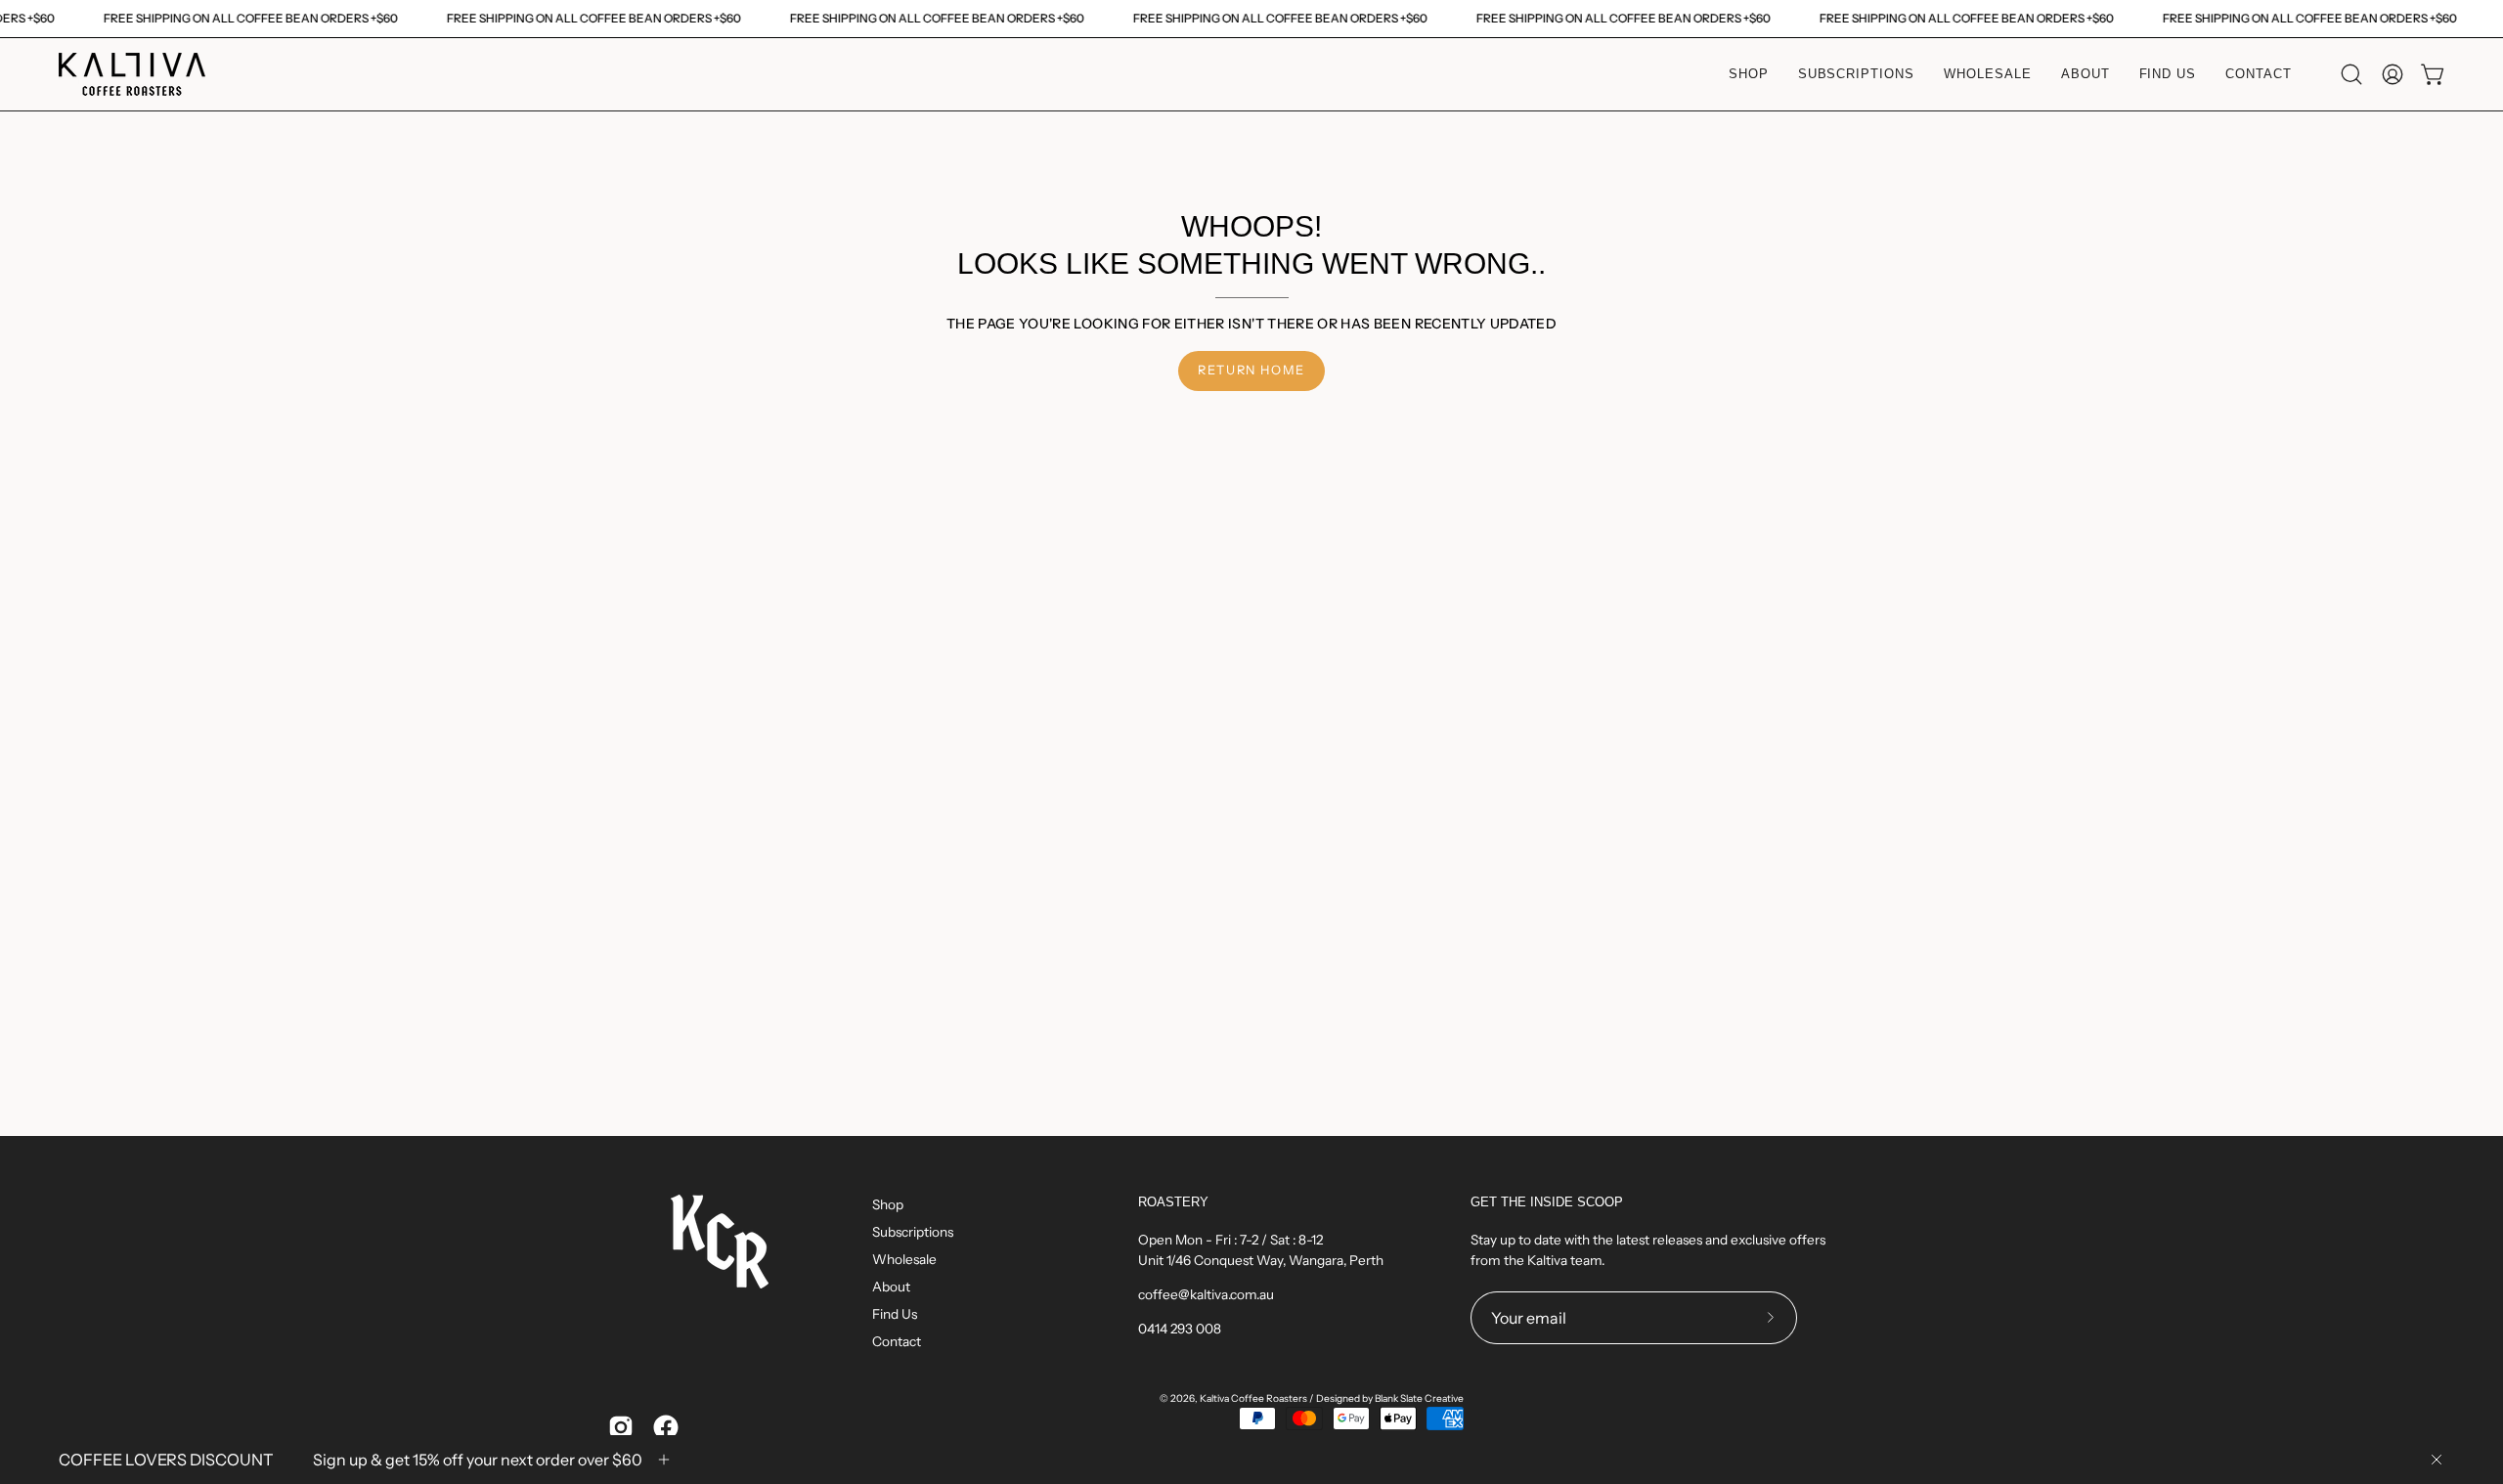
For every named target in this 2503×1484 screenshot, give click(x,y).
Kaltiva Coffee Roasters (1253, 1398)
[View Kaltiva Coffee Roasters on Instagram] (621, 1427)
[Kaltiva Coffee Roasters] (132, 74)
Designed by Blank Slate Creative (1390, 1398)
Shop (888, 1204)
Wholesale (904, 1259)
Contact (897, 1341)
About (891, 1287)
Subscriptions (913, 1232)
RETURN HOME (1251, 370)
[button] (2351, 74)
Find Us (895, 1314)
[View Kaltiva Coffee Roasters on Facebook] (666, 1427)
